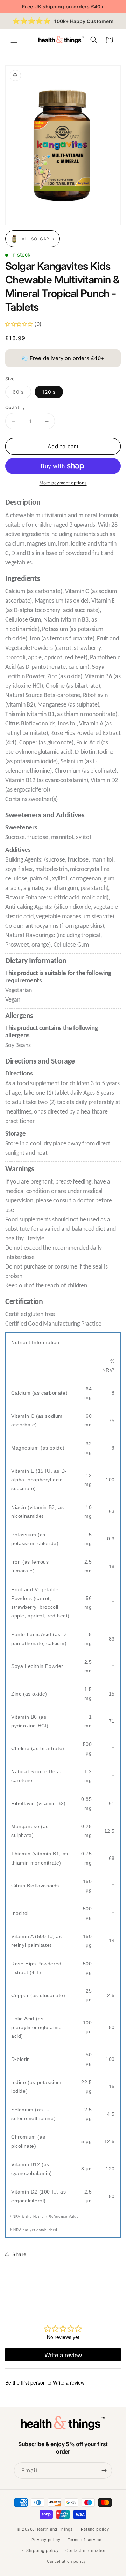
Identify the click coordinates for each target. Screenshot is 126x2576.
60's (22, 393)
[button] (14, 40)
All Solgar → (38, 239)
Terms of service (85, 2540)
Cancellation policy (66, 2561)
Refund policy (95, 2529)
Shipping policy (43, 2550)
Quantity (15, 407)
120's (49, 392)
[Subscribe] (104, 2470)
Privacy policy (46, 2540)
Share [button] (19, 2254)
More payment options (63, 483)
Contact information (86, 2550)
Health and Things (54, 2529)
